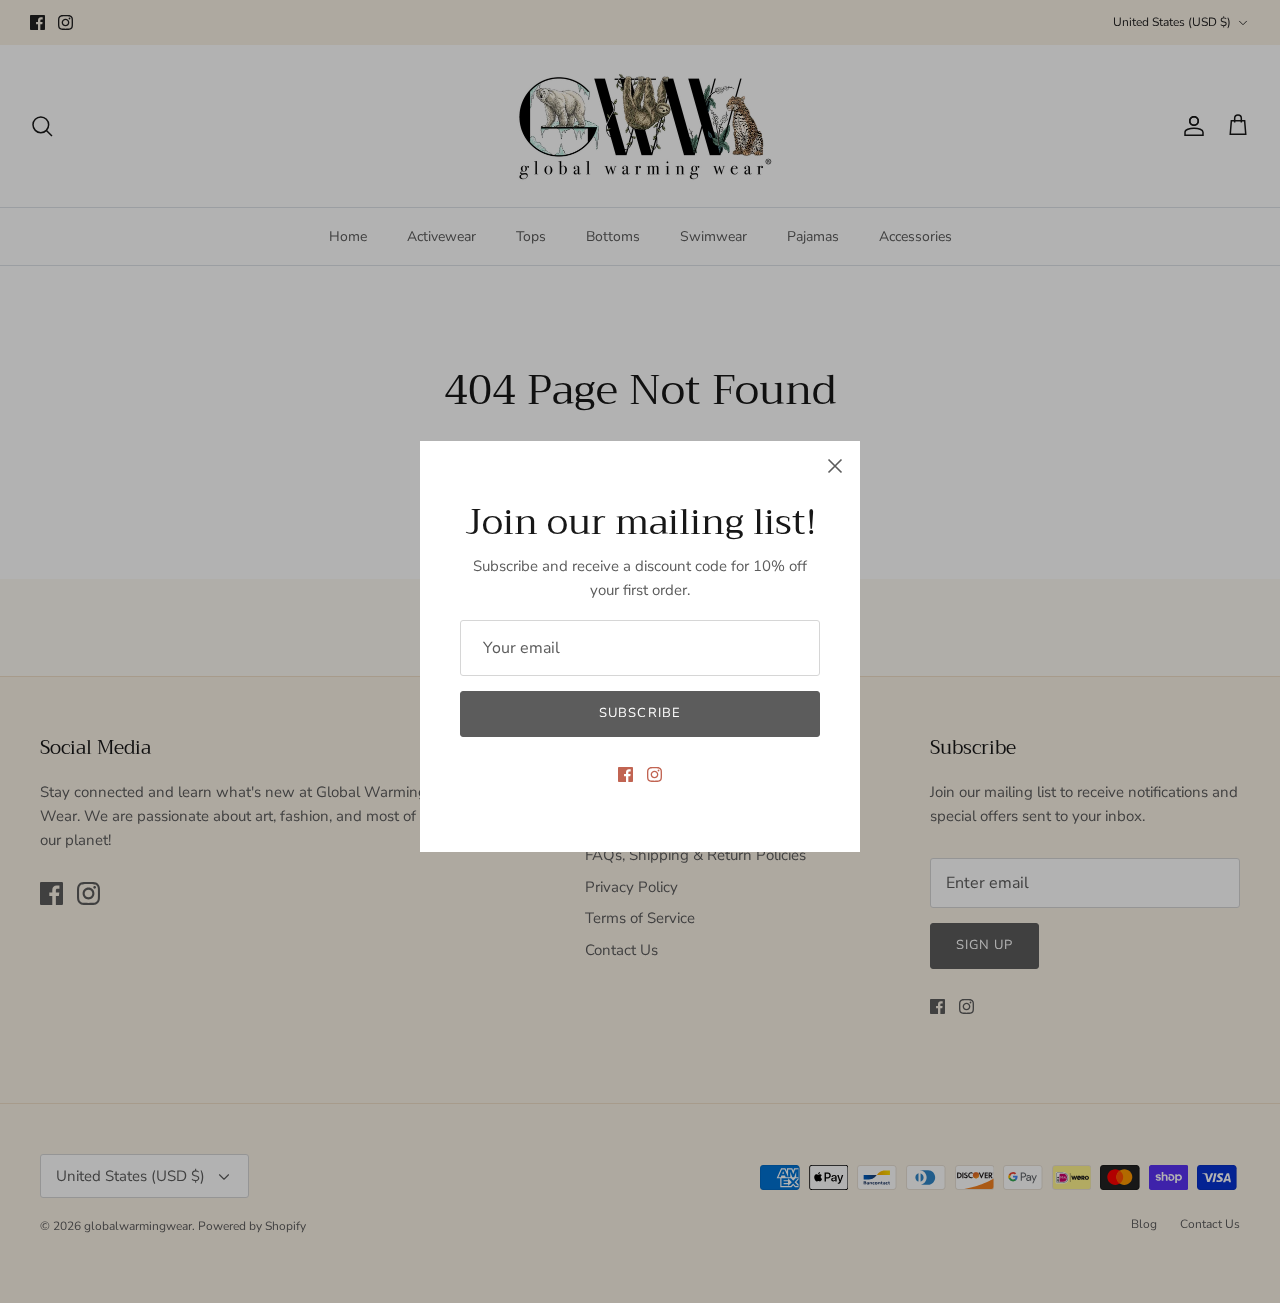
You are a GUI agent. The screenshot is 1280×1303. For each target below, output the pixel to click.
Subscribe (639, 713)
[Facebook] (625, 774)
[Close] (835, 466)
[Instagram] (654, 774)
